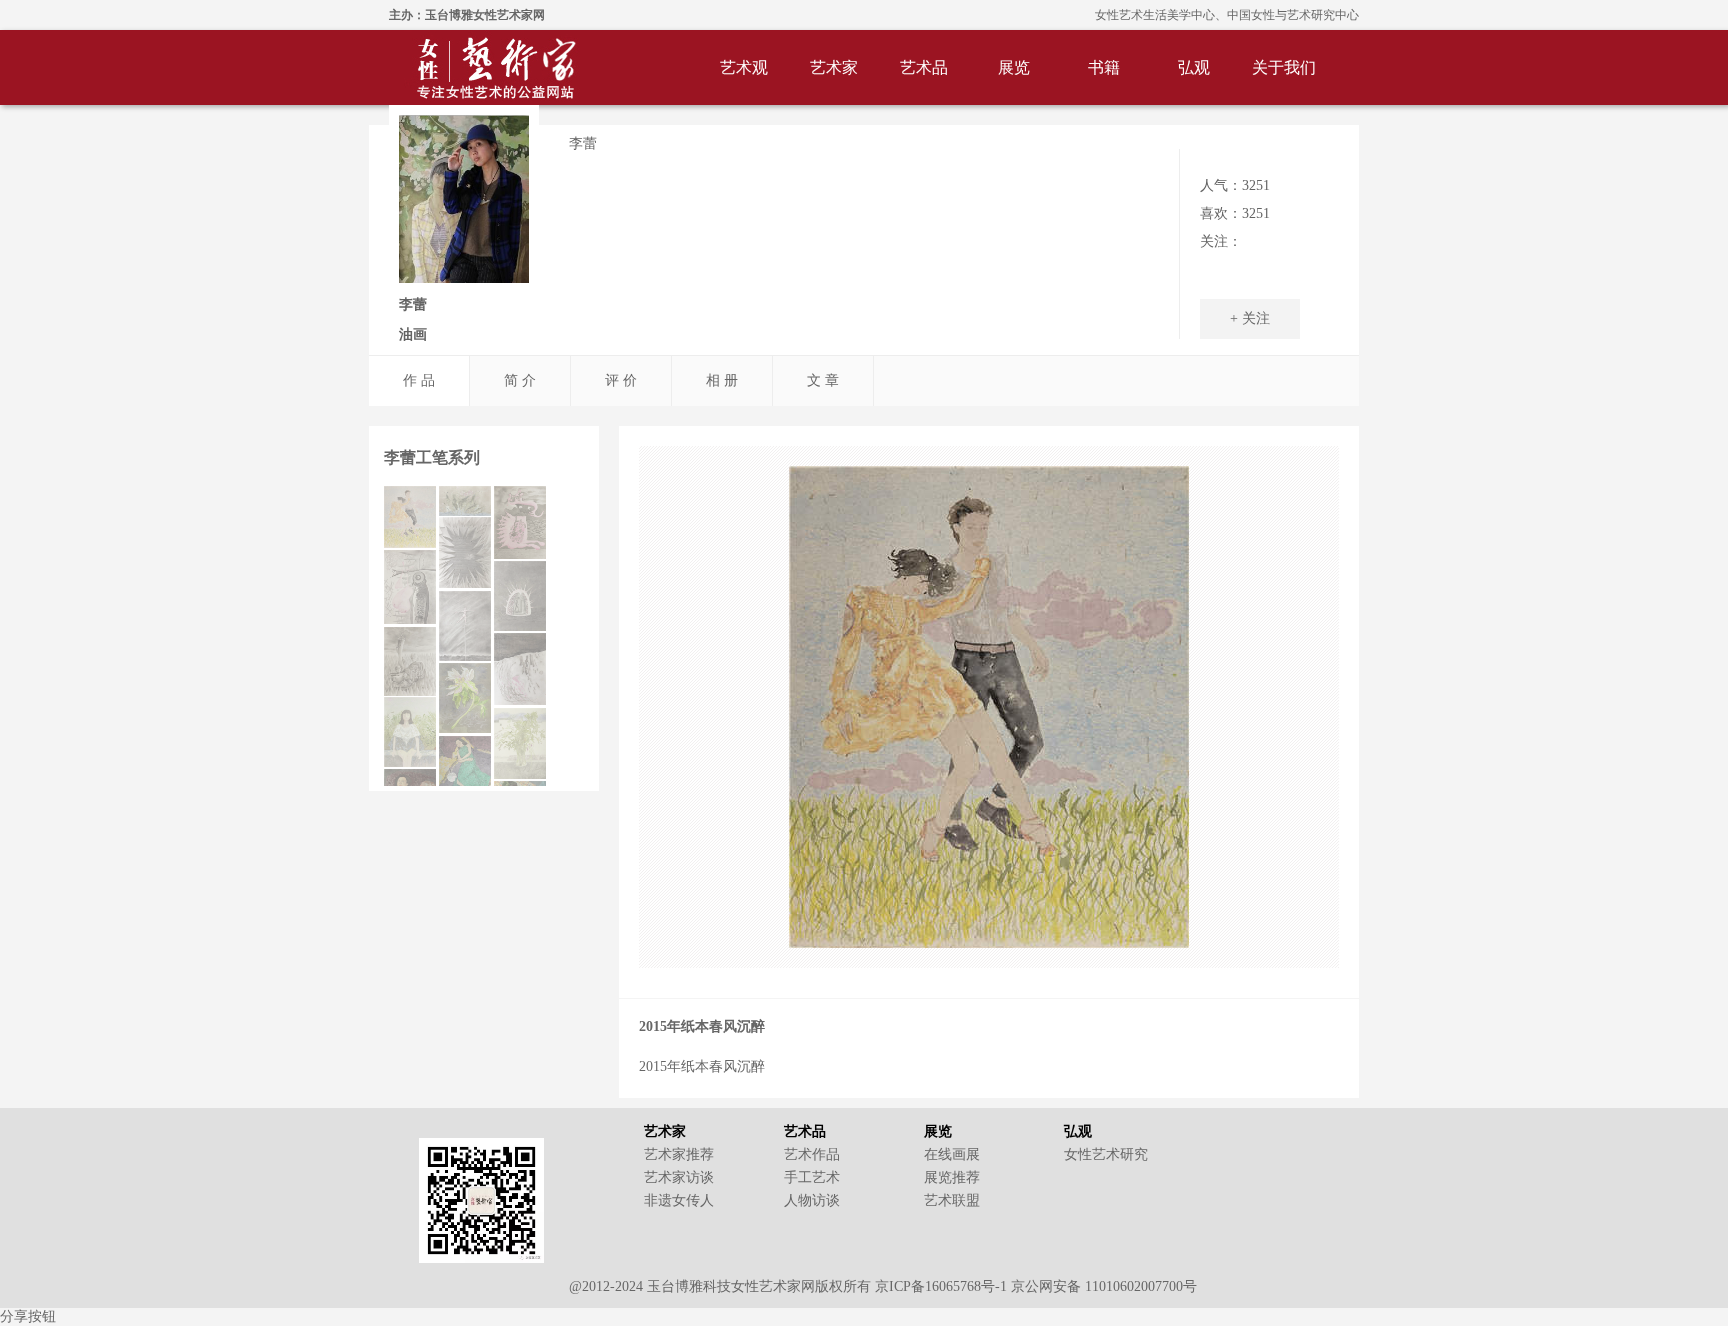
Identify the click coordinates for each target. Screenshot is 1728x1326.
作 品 (419, 380)
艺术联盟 (952, 1200)
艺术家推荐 (679, 1154)
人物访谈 (812, 1200)
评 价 (621, 380)
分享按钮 (28, 1316)
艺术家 (834, 67)
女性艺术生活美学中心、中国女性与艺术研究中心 (1227, 15)
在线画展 (952, 1154)
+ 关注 (1250, 318)
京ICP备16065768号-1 (941, 1286)
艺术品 (924, 67)
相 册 (722, 380)
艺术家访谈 (679, 1177)
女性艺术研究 (1106, 1154)
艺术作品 (812, 1154)
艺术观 (744, 67)
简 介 (520, 380)
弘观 (1194, 67)
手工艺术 (812, 1177)
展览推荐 (952, 1177)
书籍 (1104, 67)
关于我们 (1284, 67)
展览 (1014, 67)
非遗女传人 (679, 1200)
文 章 (823, 380)
